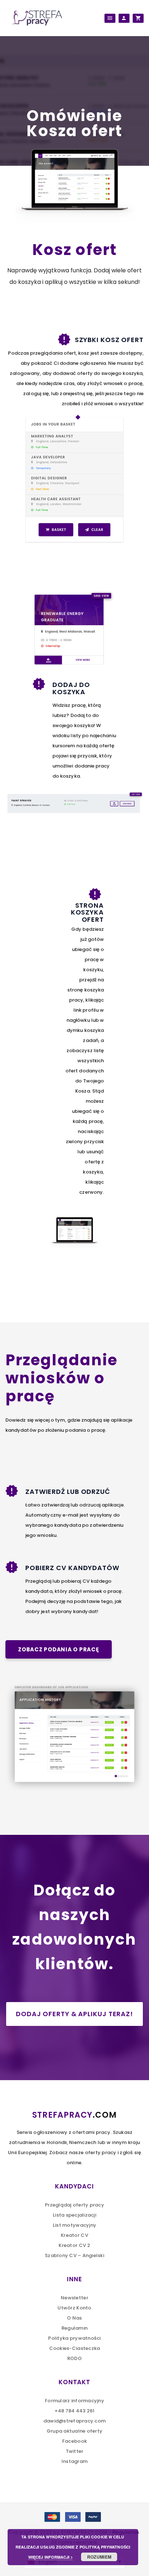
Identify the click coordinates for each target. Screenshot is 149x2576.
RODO (74, 2358)
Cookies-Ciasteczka (75, 2348)
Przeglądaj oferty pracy (74, 2205)
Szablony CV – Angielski (74, 2255)
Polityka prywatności (74, 2338)
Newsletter (74, 2298)
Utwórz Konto (74, 2308)
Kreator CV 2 (74, 2245)
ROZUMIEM (99, 2557)
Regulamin (74, 2328)
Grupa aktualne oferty (74, 2431)
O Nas (74, 2318)
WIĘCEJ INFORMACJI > (50, 2557)
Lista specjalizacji (74, 2215)
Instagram (74, 2461)
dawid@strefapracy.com (74, 2421)
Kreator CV (74, 2235)
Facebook (74, 2441)
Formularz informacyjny (74, 2401)
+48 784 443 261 (75, 2411)
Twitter (75, 2451)
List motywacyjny (74, 2225)
